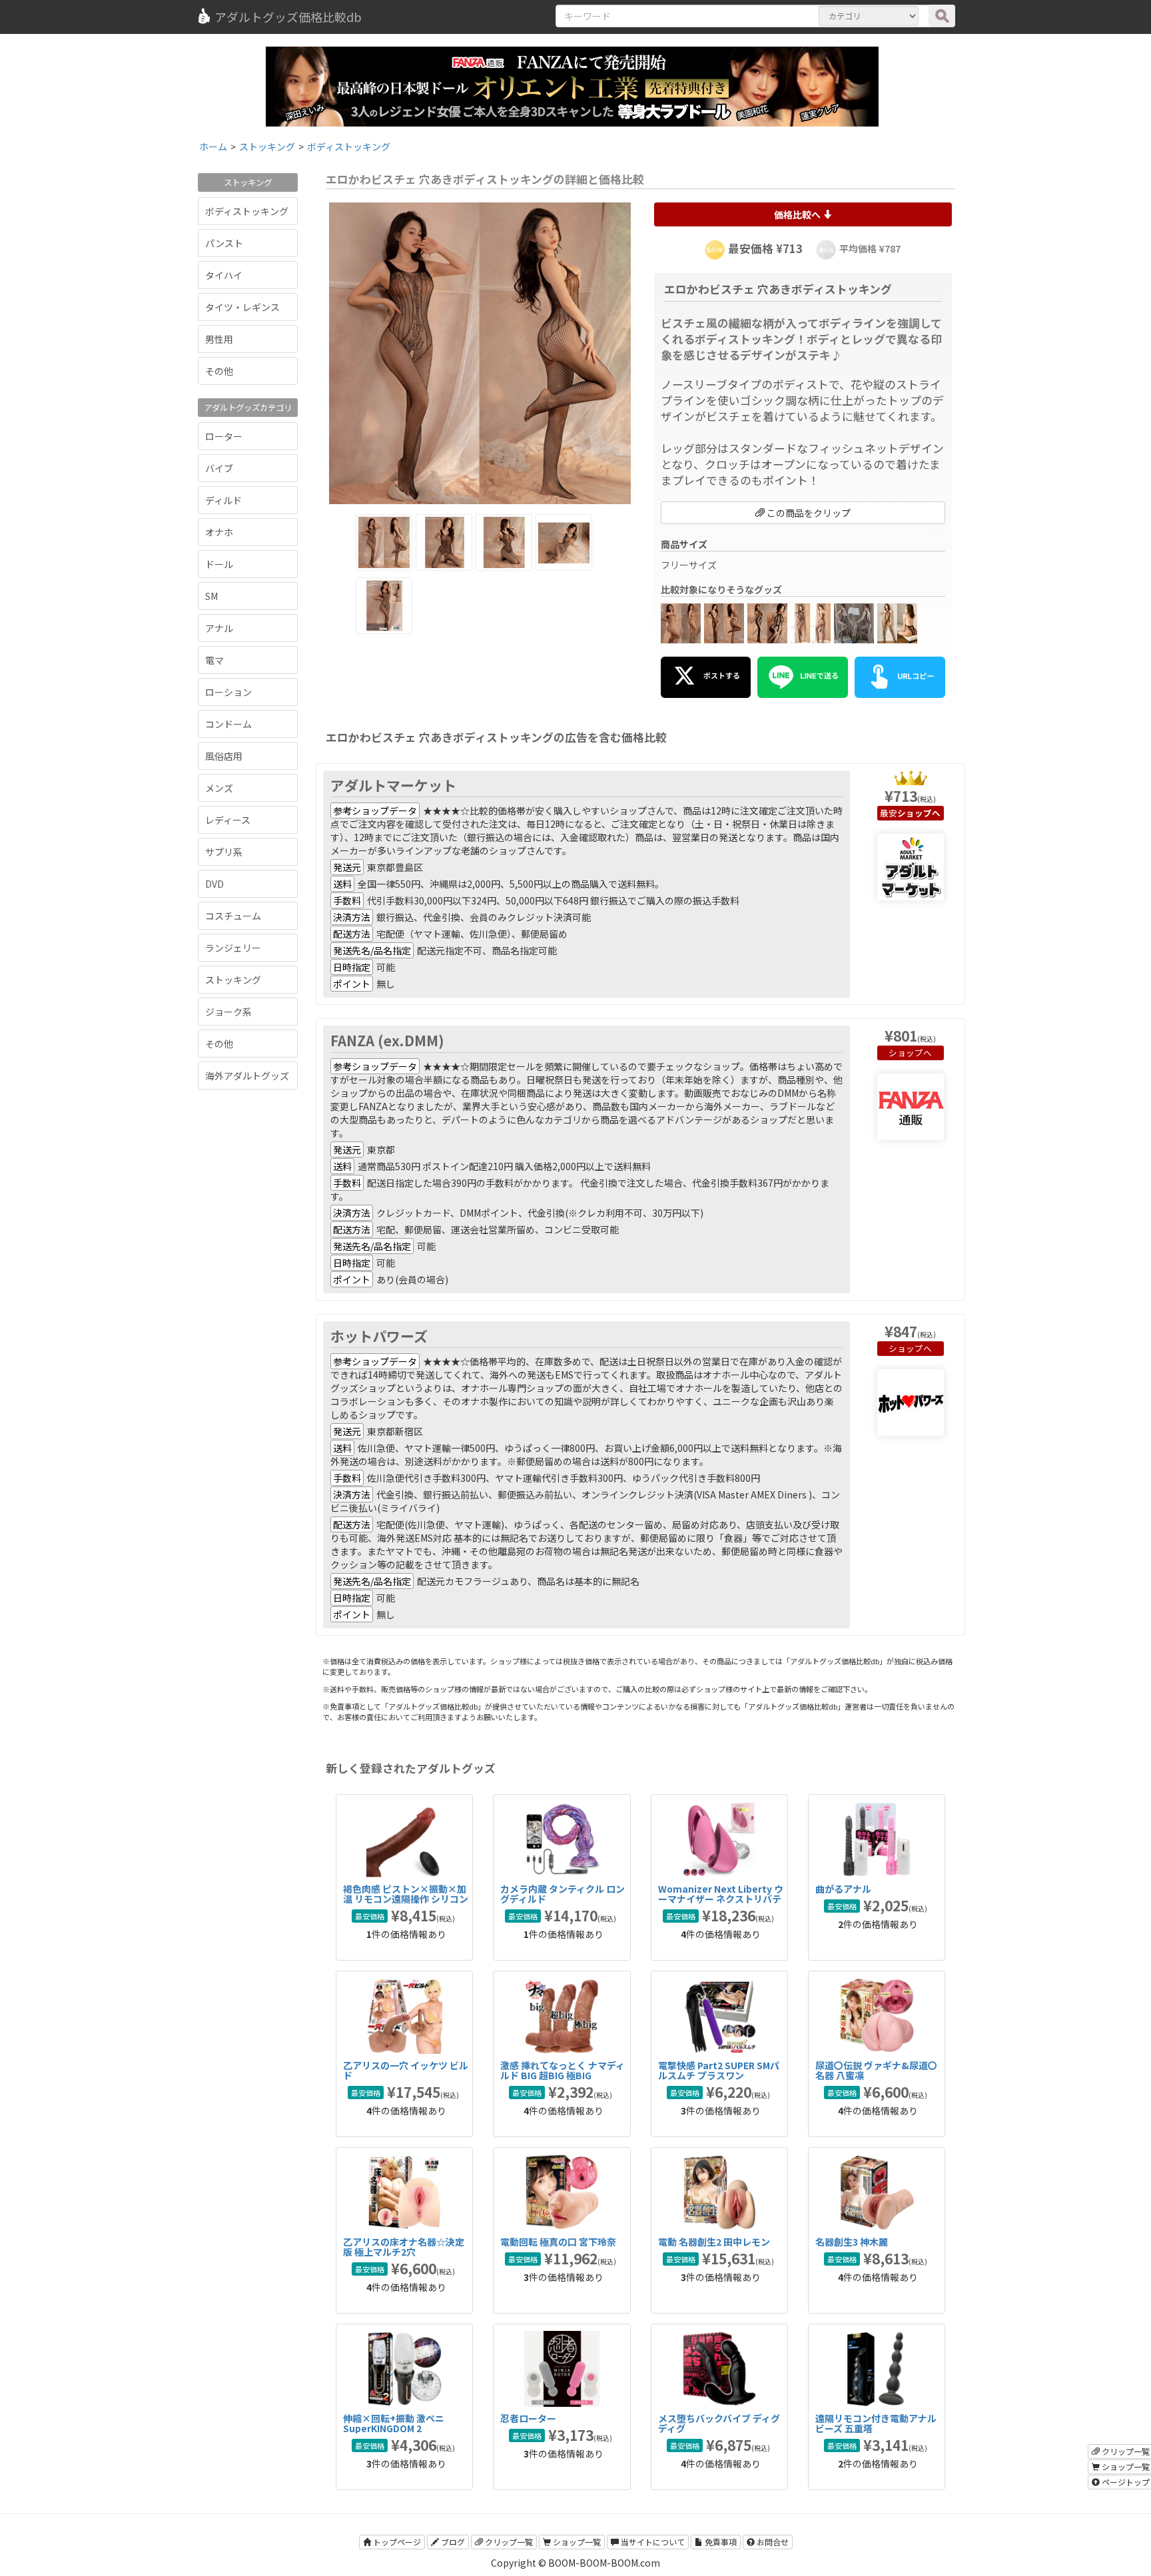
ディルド (223, 500)
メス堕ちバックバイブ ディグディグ (719, 2423)
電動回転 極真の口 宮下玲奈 (558, 2242)
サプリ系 (224, 852)
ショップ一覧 (576, 2542)
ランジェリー (233, 948)
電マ (214, 660)
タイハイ (224, 275)
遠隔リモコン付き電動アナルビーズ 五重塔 (876, 2423)
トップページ (396, 2542)
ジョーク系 (228, 1012)
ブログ (452, 2542)
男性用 (219, 339)
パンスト (224, 243)
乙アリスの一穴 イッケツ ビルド (406, 2070)
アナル (219, 628)
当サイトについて (652, 2542)
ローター (224, 436)
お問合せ (772, 2542)
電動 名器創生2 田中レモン (714, 2242)
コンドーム (228, 724)
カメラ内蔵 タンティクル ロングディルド (563, 1894)
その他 (219, 371)
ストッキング (233, 980)
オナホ (219, 532)
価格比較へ (798, 214)
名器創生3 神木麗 (852, 2242)
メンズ (219, 788)
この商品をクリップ (808, 513)
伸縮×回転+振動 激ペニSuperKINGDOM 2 (394, 2423)
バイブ (219, 468)
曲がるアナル (843, 1889)
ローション (228, 692)
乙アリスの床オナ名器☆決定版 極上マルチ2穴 (404, 2247)
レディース (228, 820)
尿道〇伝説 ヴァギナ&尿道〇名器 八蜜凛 (876, 2070)
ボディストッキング (247, 211)
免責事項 (720, 2542)
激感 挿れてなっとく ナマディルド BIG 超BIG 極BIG (563, 2070)
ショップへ (910, 1053)
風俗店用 (224, 756)
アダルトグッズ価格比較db (288, 17)
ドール (219, 564)
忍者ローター (528, 2418)
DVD (214, 884)
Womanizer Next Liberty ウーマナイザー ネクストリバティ (721, 1899)
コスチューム (233, 916)
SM (211, 596)
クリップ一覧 (508, 2542)
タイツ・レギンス (242, 307)
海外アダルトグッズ (247, 1076)
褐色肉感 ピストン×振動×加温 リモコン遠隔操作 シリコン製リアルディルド (406, 1899)
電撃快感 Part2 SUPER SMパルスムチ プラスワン (719, 2070)
